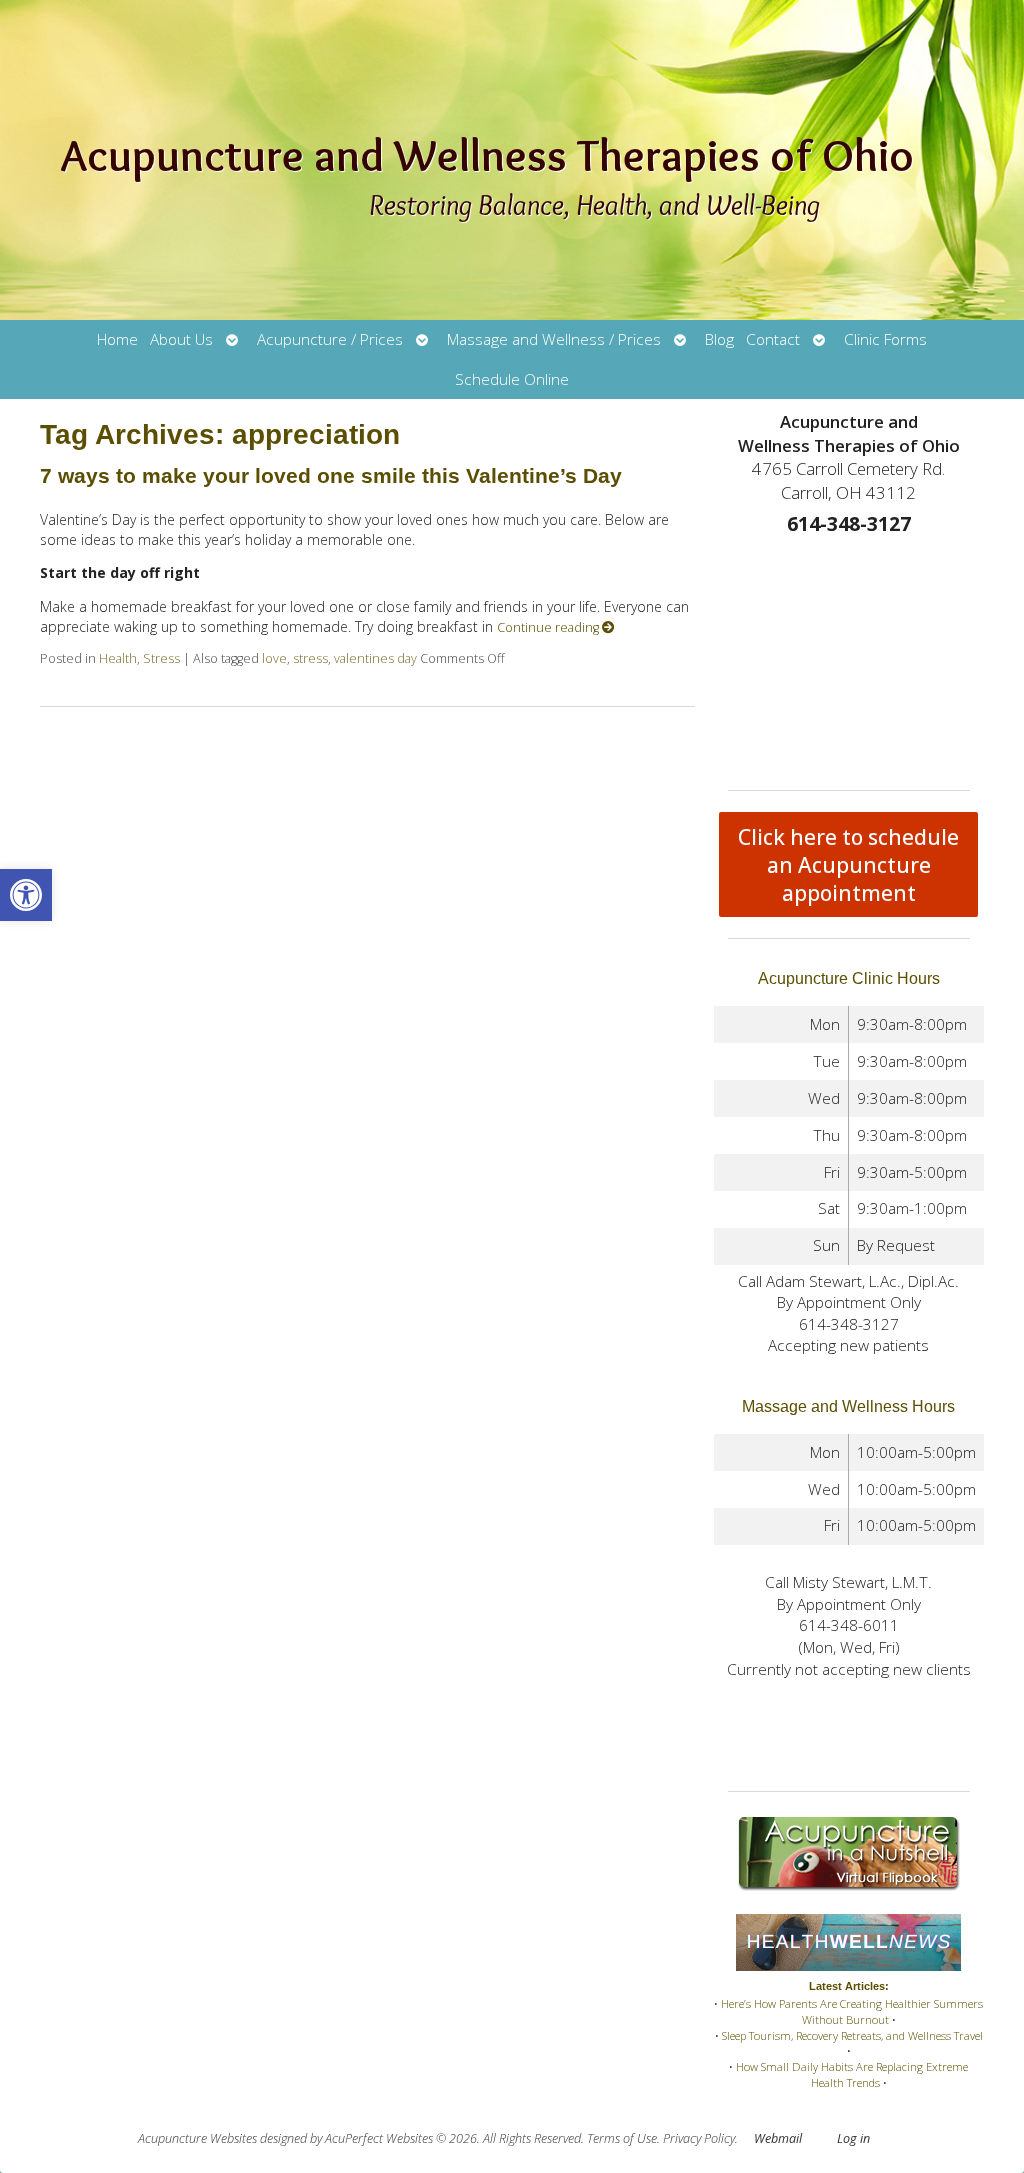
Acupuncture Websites (197, 2138)
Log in (853, 2138)
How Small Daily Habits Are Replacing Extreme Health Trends (852, 2074)
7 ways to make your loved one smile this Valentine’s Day (331, 475)
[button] (26, 895)
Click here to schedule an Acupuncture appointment (848, 865)
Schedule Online (512, 379)
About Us (181, 339)
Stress (161, 658)
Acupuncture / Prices (330, 339)
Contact (773, 339)
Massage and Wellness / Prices (554, 339)
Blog (719, 339)
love (274, 658)
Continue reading (549, 627)
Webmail (778, 2138)
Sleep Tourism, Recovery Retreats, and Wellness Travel (852, 2035)
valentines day (375, 658)
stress (310, 658)
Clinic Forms (885, 339)
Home (117, 339)
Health (118, 658)
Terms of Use (622, 2138)
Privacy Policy (699, 2138)
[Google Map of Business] (849, 658)
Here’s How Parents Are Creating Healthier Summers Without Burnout (852, 2011)
